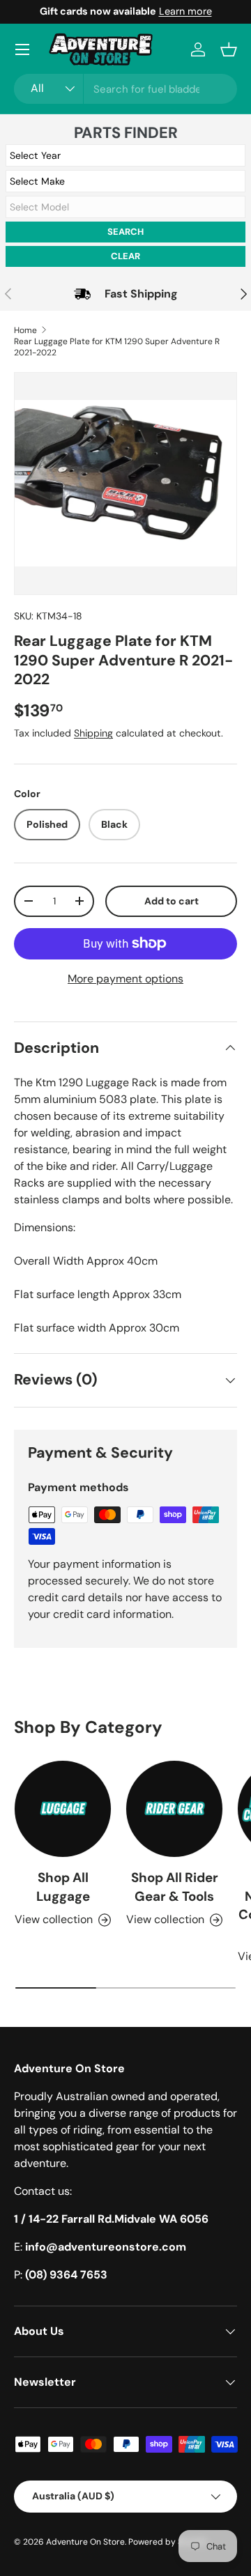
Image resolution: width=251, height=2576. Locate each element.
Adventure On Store (85, 2542)
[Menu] (22, 49)
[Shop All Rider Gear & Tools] (174, 1809)
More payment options (125, 979)
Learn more (185, 11)
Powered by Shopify (168, 2542)
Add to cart (172, 901)
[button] (229, 49)
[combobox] (125, 89)
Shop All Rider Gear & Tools (175, 1887)
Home (25, 330)
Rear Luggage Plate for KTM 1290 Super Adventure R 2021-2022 (117, 347)
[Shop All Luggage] (63, 1809)
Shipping (93, 733)
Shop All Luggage (63, 1887)
